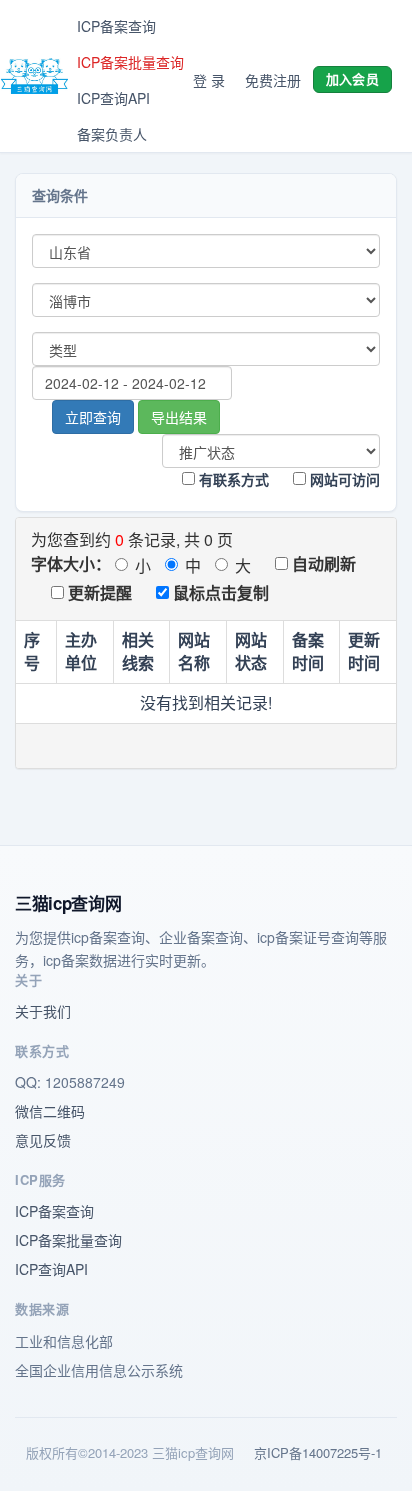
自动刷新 (322, 563)
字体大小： (71, 563)
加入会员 (352, 78)
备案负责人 (112, 134)
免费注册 (273, 80)
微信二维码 (50, 1111)
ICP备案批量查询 (130, 62)
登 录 (209, 80)
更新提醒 (98, 592)
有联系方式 (232, 479)
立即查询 (93, 417)
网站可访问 (343, 479)
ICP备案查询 (116, 26)
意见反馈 (43, 1140)
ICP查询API (113, 98)
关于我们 (43, 1011)
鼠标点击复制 (219, 592)
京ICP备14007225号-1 (318, 1452)
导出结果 (179, 417)
